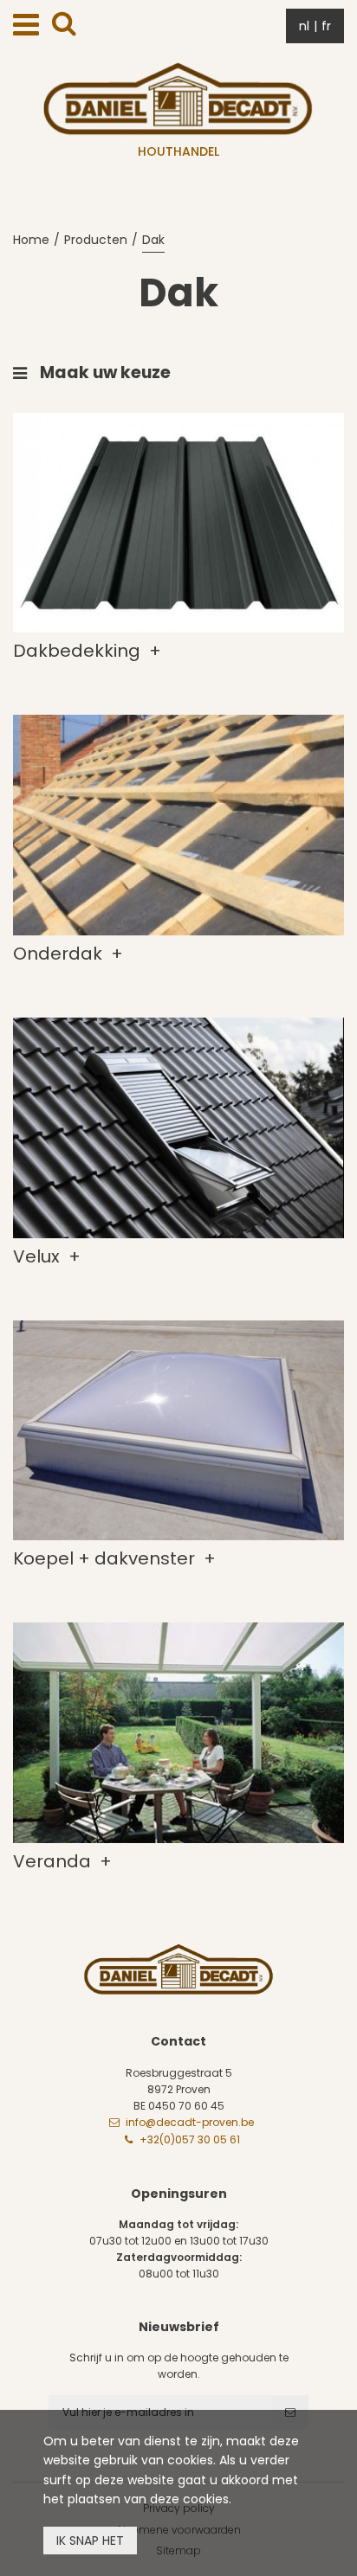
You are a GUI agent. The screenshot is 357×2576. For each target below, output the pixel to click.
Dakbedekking (79, 651)
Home (31, 240)
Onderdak (60, 954)
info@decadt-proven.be (190, 2122)
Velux (39, 1256)
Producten (96, 240)
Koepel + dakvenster (106, 1558)
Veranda (54, 1861)
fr (326, 26)
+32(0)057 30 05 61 (190, 2139)
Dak (153, 240)
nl (304, 26)
